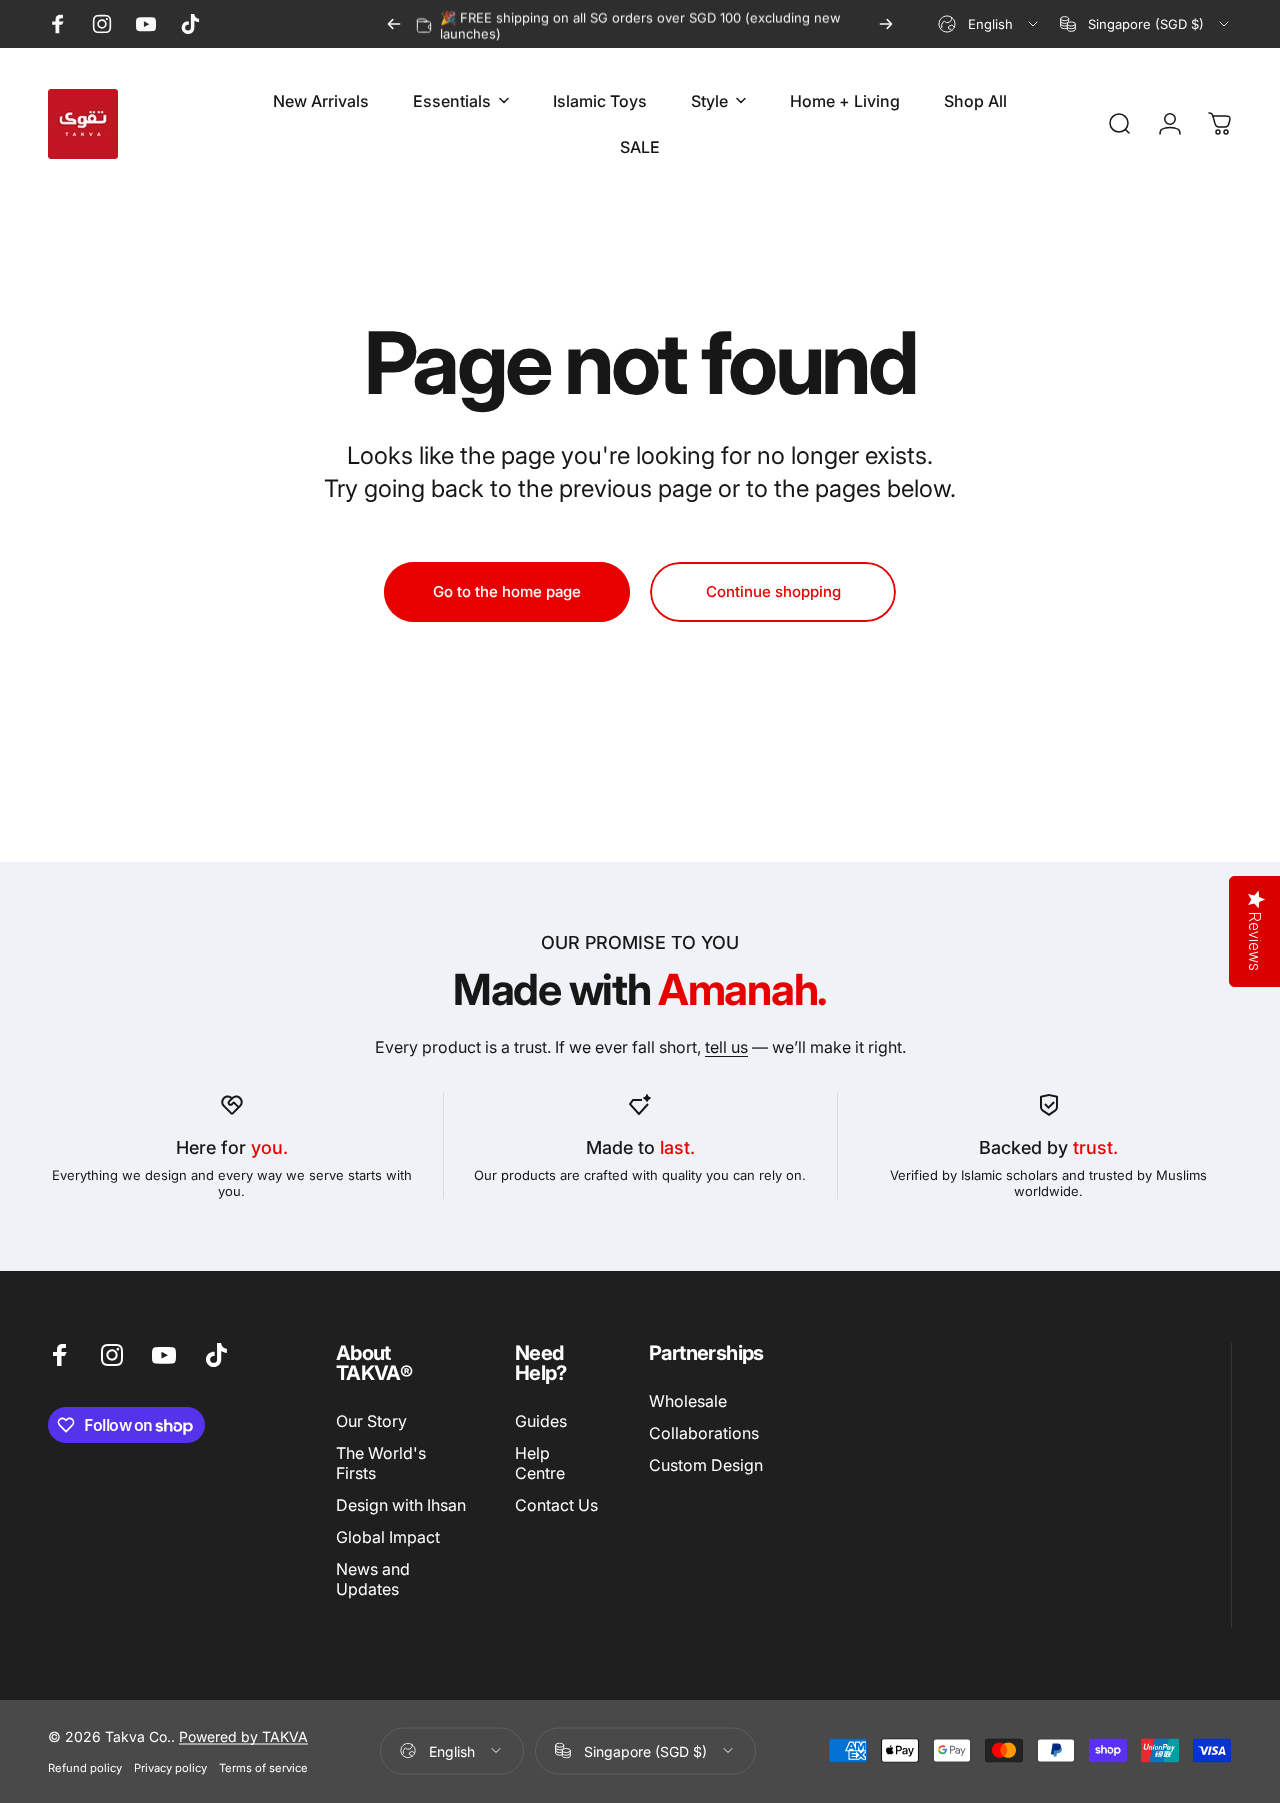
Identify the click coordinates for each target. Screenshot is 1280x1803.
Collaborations (704, 1433)
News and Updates (373, 1580)
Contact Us (556, 1506)
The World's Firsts (381, 1463)
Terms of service (263, 1767)
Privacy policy (170, 1767)
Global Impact (388, 1538)
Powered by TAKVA (243, 1735)
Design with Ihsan (401, 1506)
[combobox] (989, 24)
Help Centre (540, 1463)
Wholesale (688, 1401)
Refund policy (85, 1767)
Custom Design (706, 1465)
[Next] (886, 24)
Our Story (371, 1421)
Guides (541, 1421)
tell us (726, 1047)
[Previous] (394, 24)
